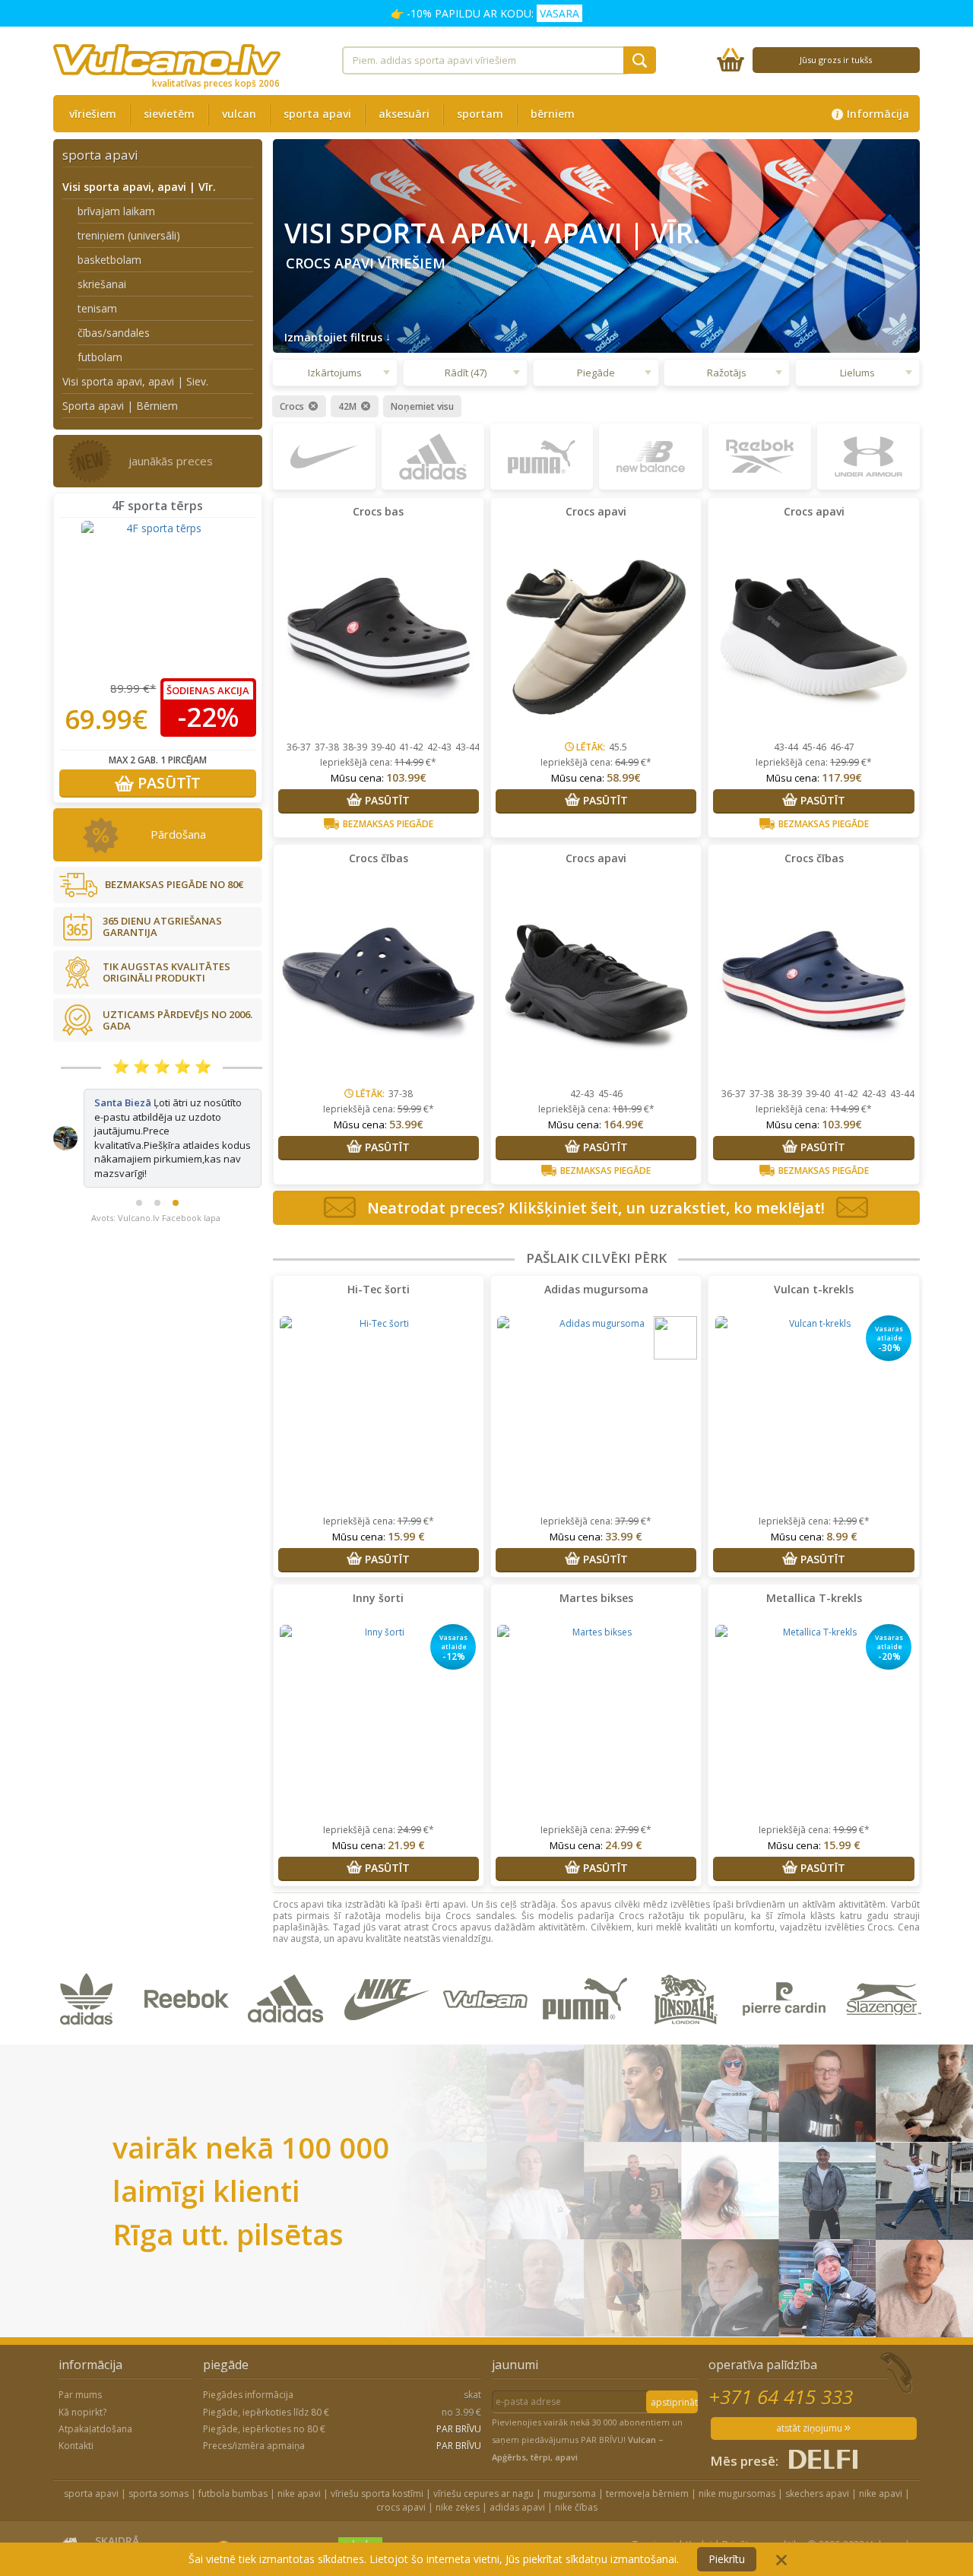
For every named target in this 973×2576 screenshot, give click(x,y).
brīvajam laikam (116, 211)
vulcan (239, 114)
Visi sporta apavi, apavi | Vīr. (139, 187)
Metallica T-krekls (814, 1598)
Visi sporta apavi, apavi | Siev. (135, 381)
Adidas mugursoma (596, 1289)
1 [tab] (139, 1161)
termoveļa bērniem (647, 2494)
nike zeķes (458, 2507)
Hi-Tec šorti (379, 1289)
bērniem (553, 114)
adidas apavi (517, 2507)
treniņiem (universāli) (129, 235)
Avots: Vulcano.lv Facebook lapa (156, 1176)
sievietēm (169, 114)
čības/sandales (114, 333)
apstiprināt (674, 2402)
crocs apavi (401, 2507)
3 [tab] (176, 1161)
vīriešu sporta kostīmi (377, 2494)
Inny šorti (378, 1598)
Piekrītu (727, 2559)
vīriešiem (93, 114)
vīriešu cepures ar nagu (483, 2494)
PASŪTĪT (167, 783)
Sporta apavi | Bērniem (120, 406)
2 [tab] (157, 1161)
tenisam (97, 308)
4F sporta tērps (157, 506)
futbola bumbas (233, 2494)
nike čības (576, 2507)
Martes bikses (596, 1598)
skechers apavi (817, 2494)
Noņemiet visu (422, 407)
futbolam (100, 357)
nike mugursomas (737, 2494)
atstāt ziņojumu (810, 2428)
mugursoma (570, 2494)
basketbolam (109, 260)
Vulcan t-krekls (814, 1289)
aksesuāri (404, 114)
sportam (480, 114)
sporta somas (158, 2494)
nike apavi (299, 2494)
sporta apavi (317, 114)
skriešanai (102, 284)
